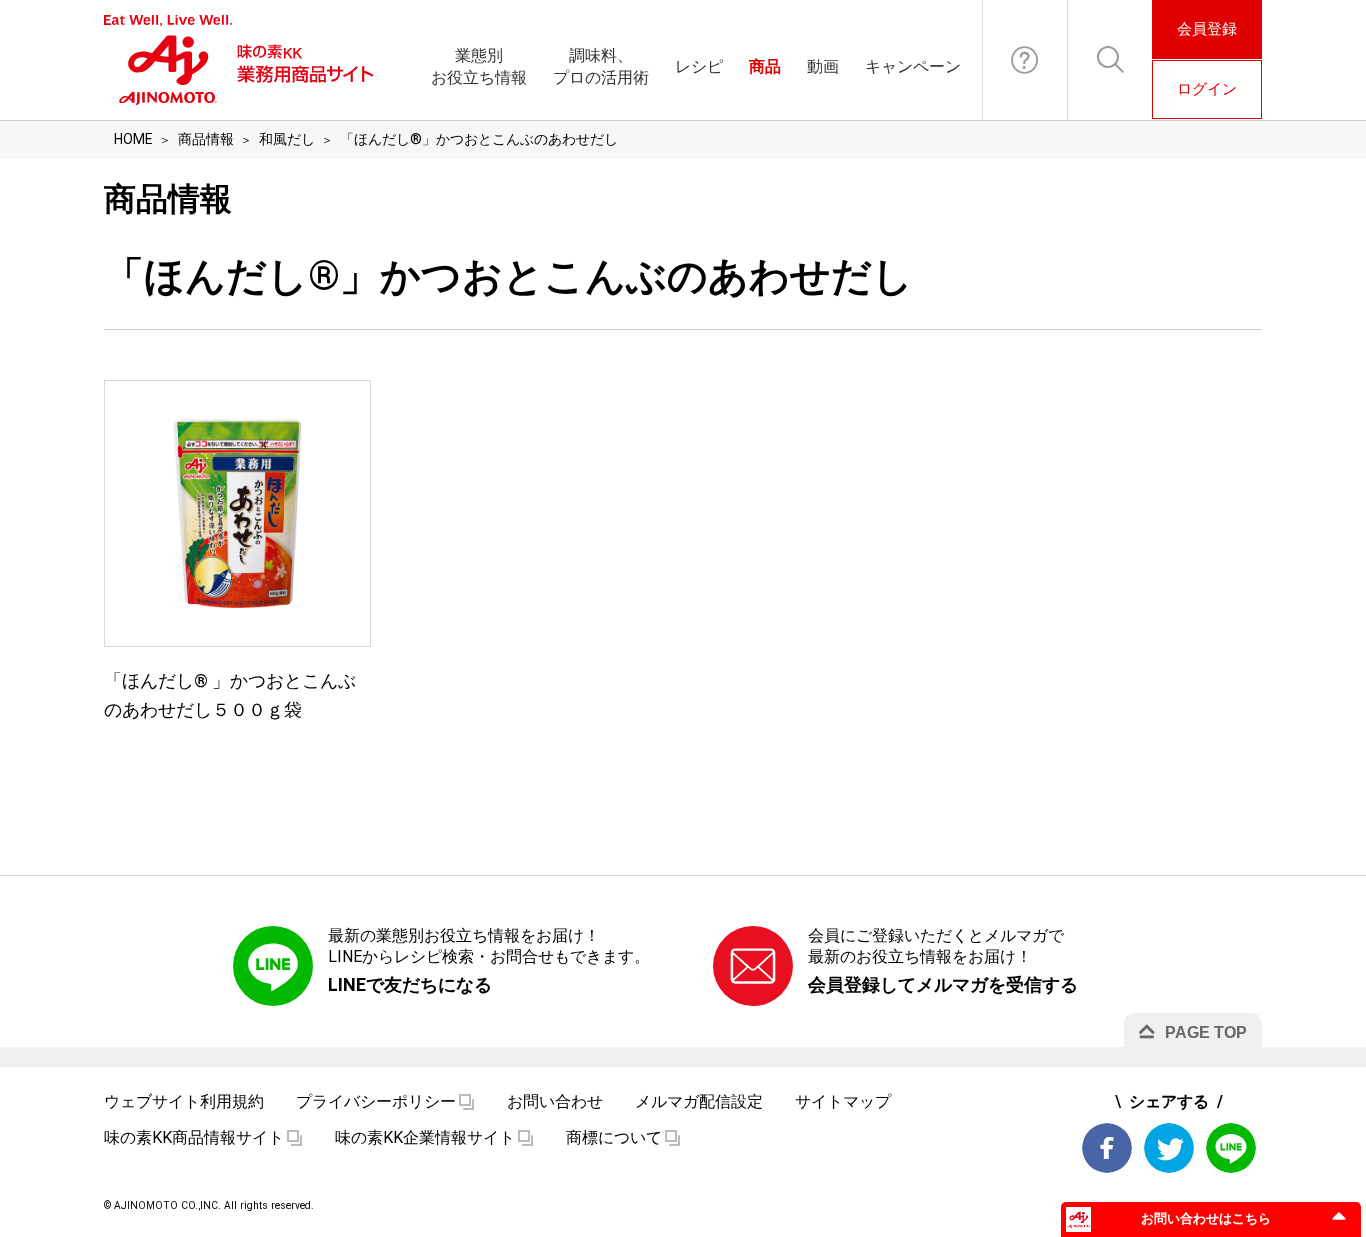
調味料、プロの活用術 (601, 66)
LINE (1231, 1148)
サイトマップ (843, 1101)
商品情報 (206, 139)
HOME (133, 139)
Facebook (1107, 1148)
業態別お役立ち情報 (479, 66)
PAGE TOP (1206, 1032)
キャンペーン (913, 66)
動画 (823, 66)
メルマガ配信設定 (699, 1101)
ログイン (1207, 89)
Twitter (1169, 1148)
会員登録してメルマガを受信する (943, 984)
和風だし (287, 139)
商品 (765, 66)
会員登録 (1207, 29)
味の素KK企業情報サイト (425, 1137)
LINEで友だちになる (410, 984)
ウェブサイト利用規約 (184, 1101)
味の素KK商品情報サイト (194, 1137)
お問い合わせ (1025, 60)
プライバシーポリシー (376, 1101)
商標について (614, 1137)
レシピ (699, 66)
